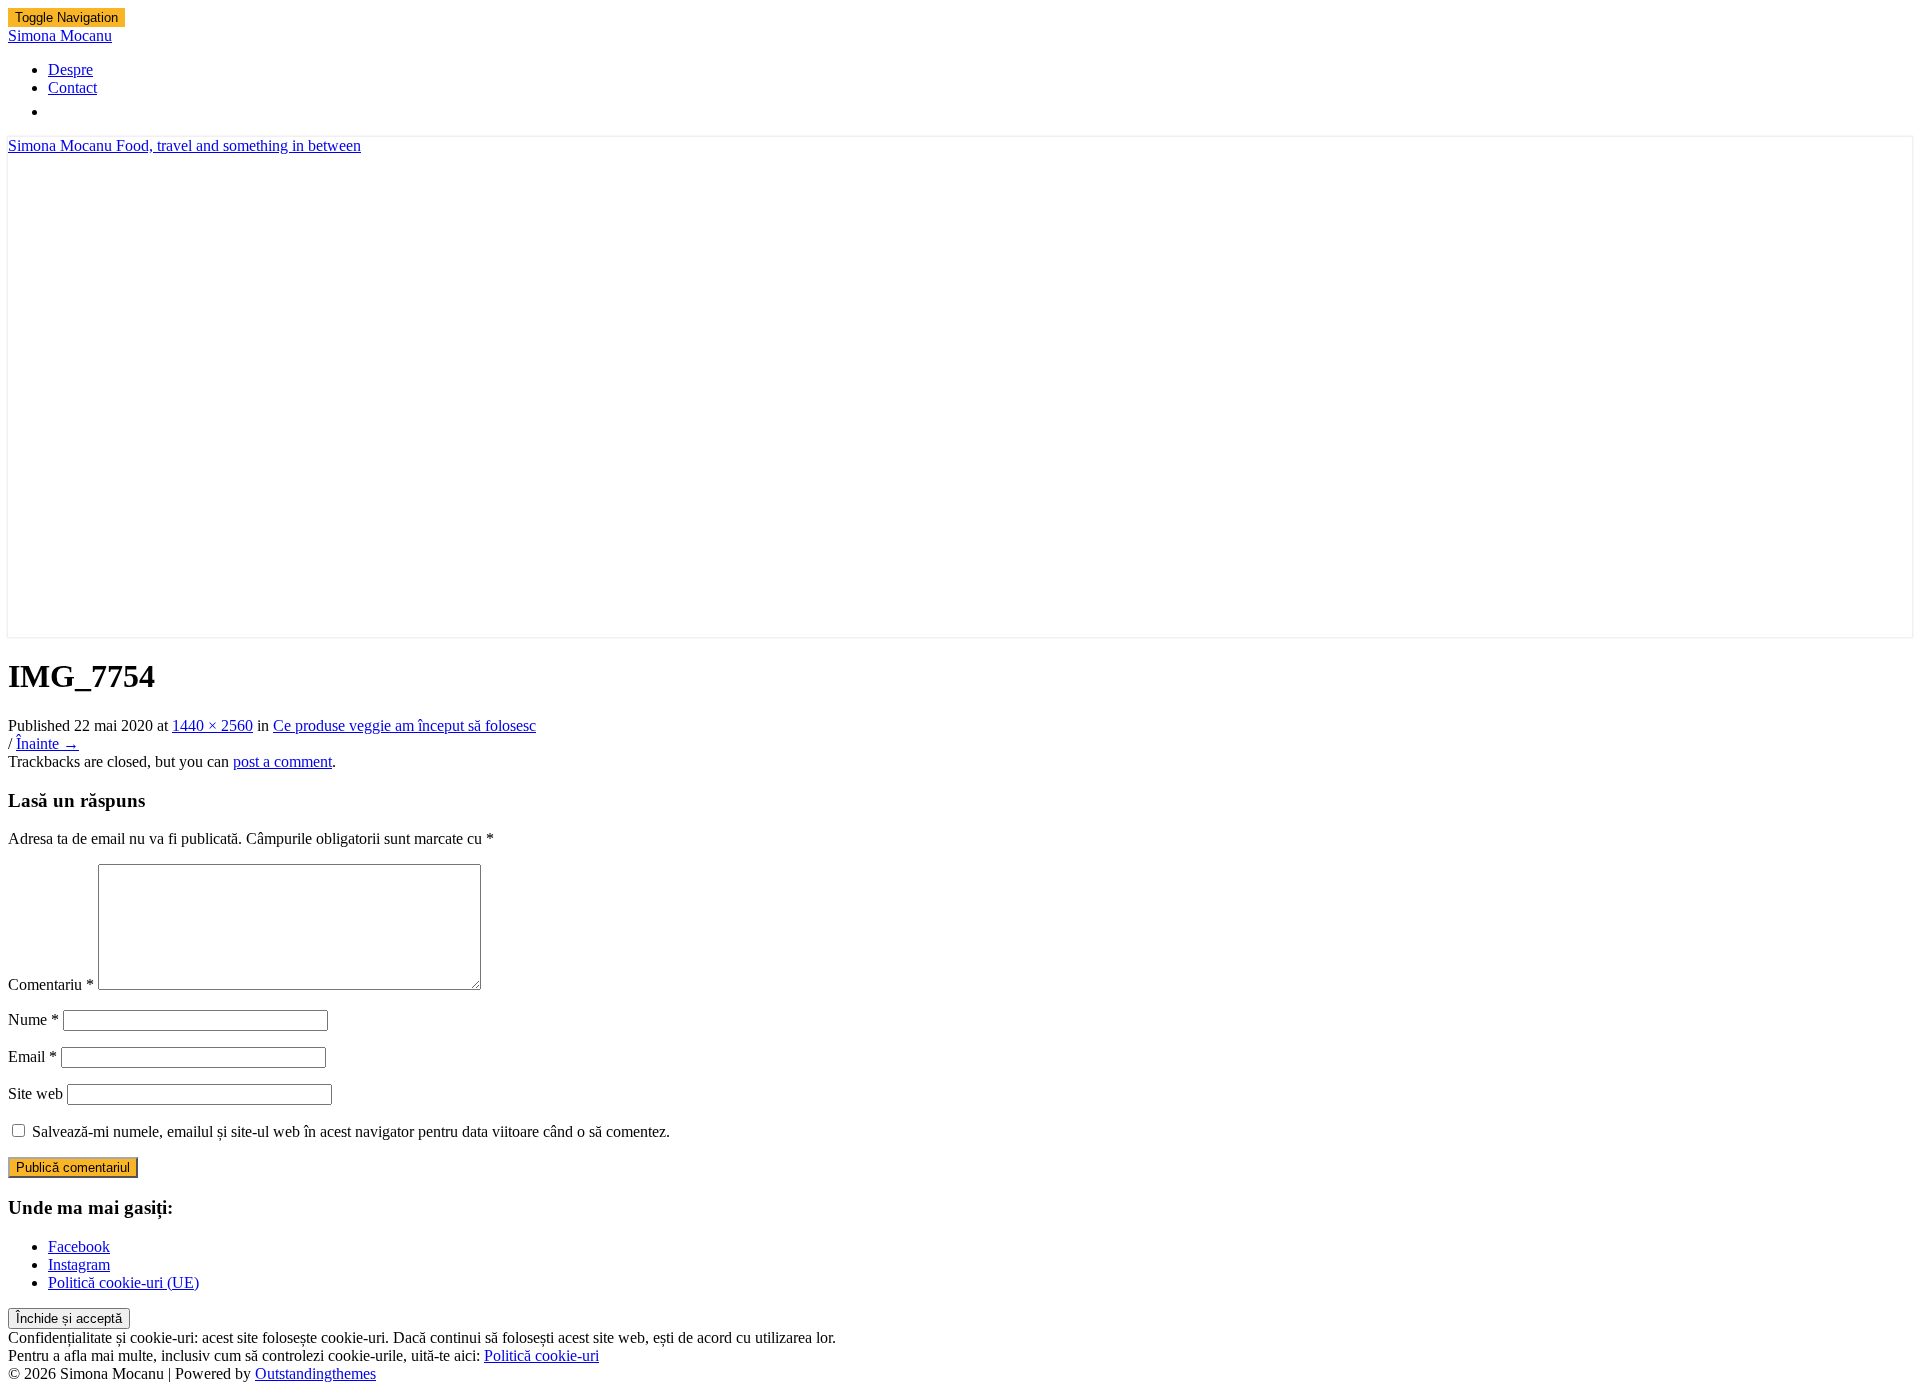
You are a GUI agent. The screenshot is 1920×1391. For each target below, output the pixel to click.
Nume (33, 1019)
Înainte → (47, 743)
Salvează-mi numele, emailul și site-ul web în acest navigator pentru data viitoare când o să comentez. (351, 1131)
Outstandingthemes (315, 1373)
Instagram (79, 1264)
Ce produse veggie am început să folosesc (404, 725)
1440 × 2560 (212, 725)
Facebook (79, 1246)
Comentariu (51, 984)
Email (32, 1056)
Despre (70, 69)
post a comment (282, 761)
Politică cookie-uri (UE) (123, 1282)
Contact (72, 87)
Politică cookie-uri (541, 1355)
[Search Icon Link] (58, 111)
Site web (35, 1093)
